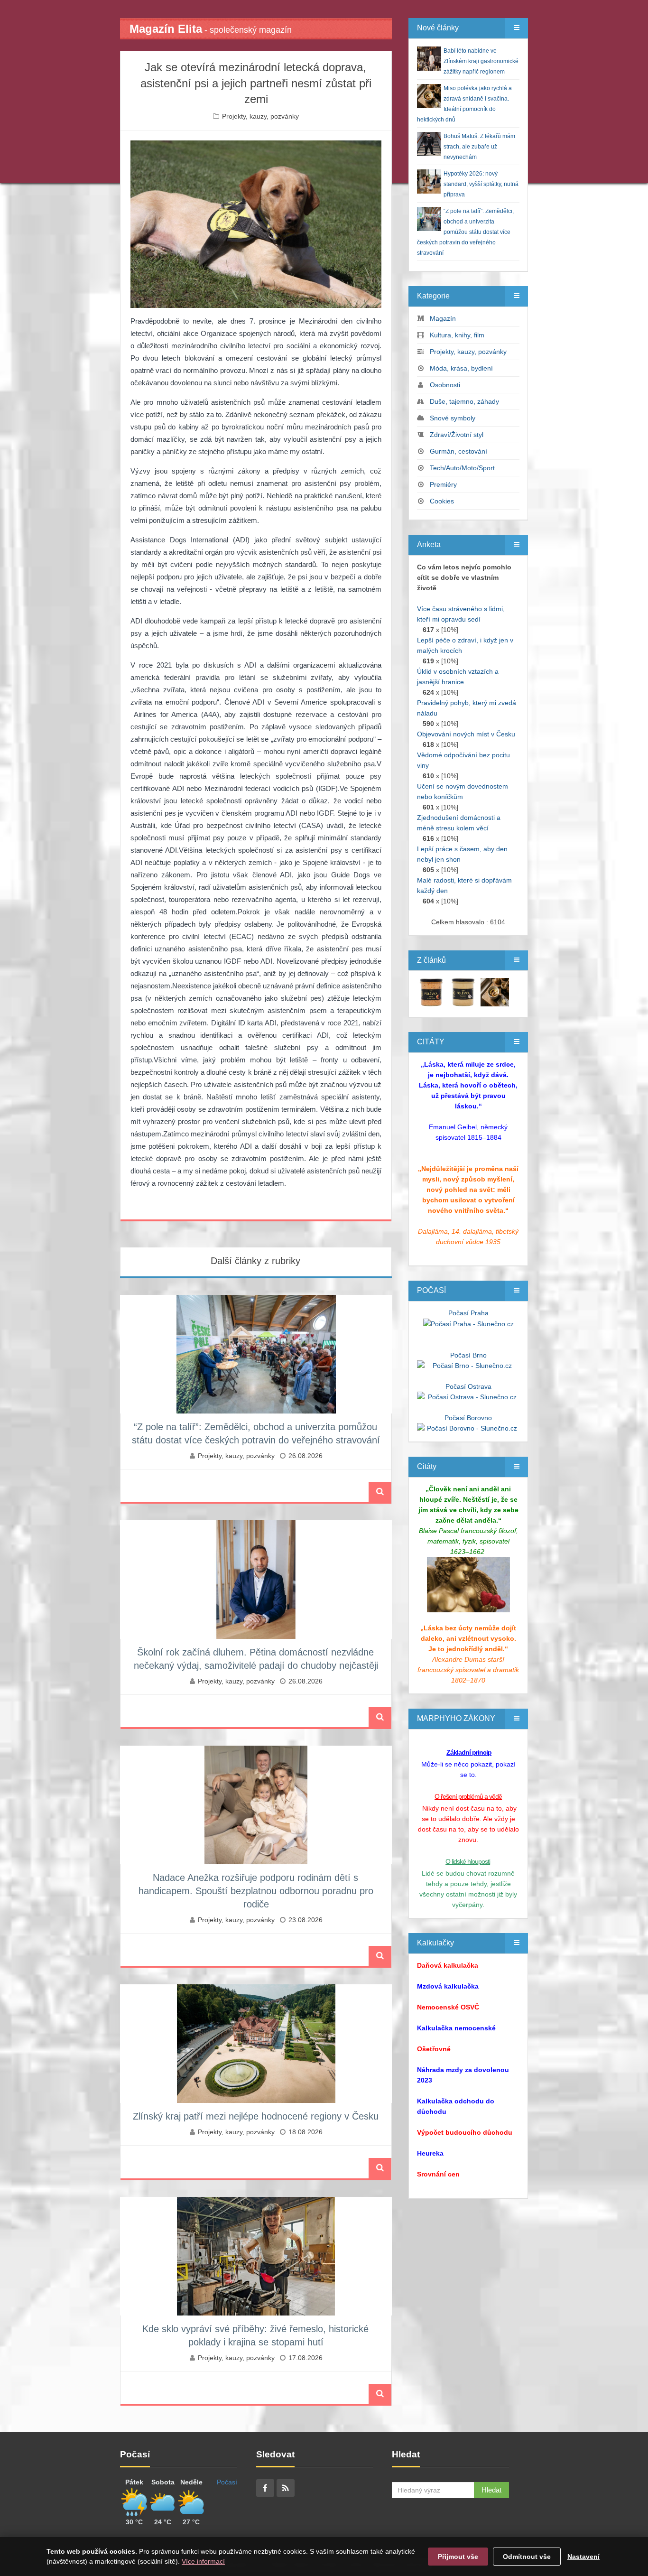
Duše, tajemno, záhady (464, 401)
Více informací (203, 2561)
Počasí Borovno (468, 1418)
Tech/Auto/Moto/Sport (462, 468)
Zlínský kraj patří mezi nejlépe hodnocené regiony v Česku (256, 2116)
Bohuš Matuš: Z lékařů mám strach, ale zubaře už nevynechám (479, 147)
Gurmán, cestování (458, 451)
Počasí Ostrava (468, 1386)
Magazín (443, 318)
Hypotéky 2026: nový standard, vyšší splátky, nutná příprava (481, 184)
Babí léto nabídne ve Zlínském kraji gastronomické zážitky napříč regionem (481, 61)
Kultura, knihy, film (457, 335)
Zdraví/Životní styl (457, 435)
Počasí (227, 2482)
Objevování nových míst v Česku (466, 734)
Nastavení (583, 2557)
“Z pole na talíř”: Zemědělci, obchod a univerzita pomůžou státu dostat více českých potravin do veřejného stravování (465, 232)
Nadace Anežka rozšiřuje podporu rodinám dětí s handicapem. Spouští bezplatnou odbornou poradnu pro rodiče (256, 1891)
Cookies (442, 501)
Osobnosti (445, 385)
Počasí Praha (468, 1313)
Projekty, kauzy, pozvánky (260, 116)
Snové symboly (453, 418)
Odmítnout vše (527, 2557)
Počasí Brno (468, 1355)
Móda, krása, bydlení (461, 368)
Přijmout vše (458, 2557)
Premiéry (443, 484)
